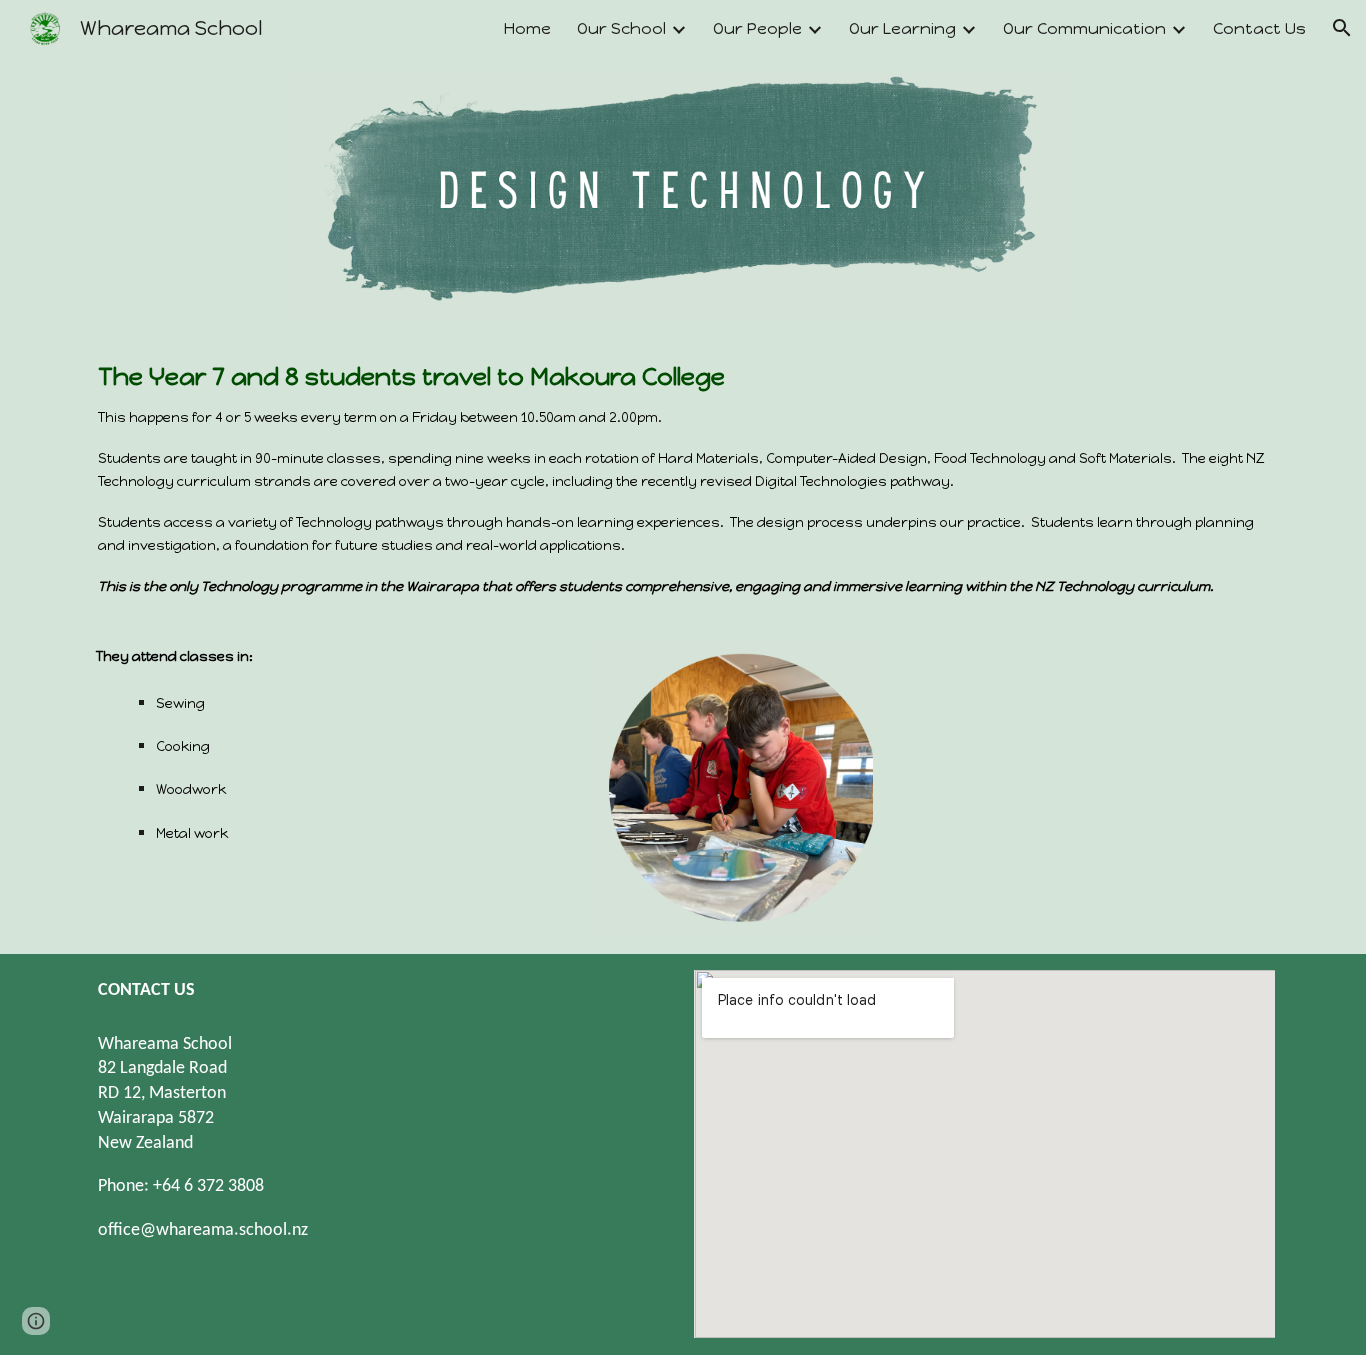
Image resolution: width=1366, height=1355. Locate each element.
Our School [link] (621, 28)
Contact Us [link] (1259, 28)
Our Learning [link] (902, 28)
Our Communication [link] (1084, 28)
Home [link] (527, 28)
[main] (682, 477)
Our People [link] (757, 28)
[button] (1342, 28)
